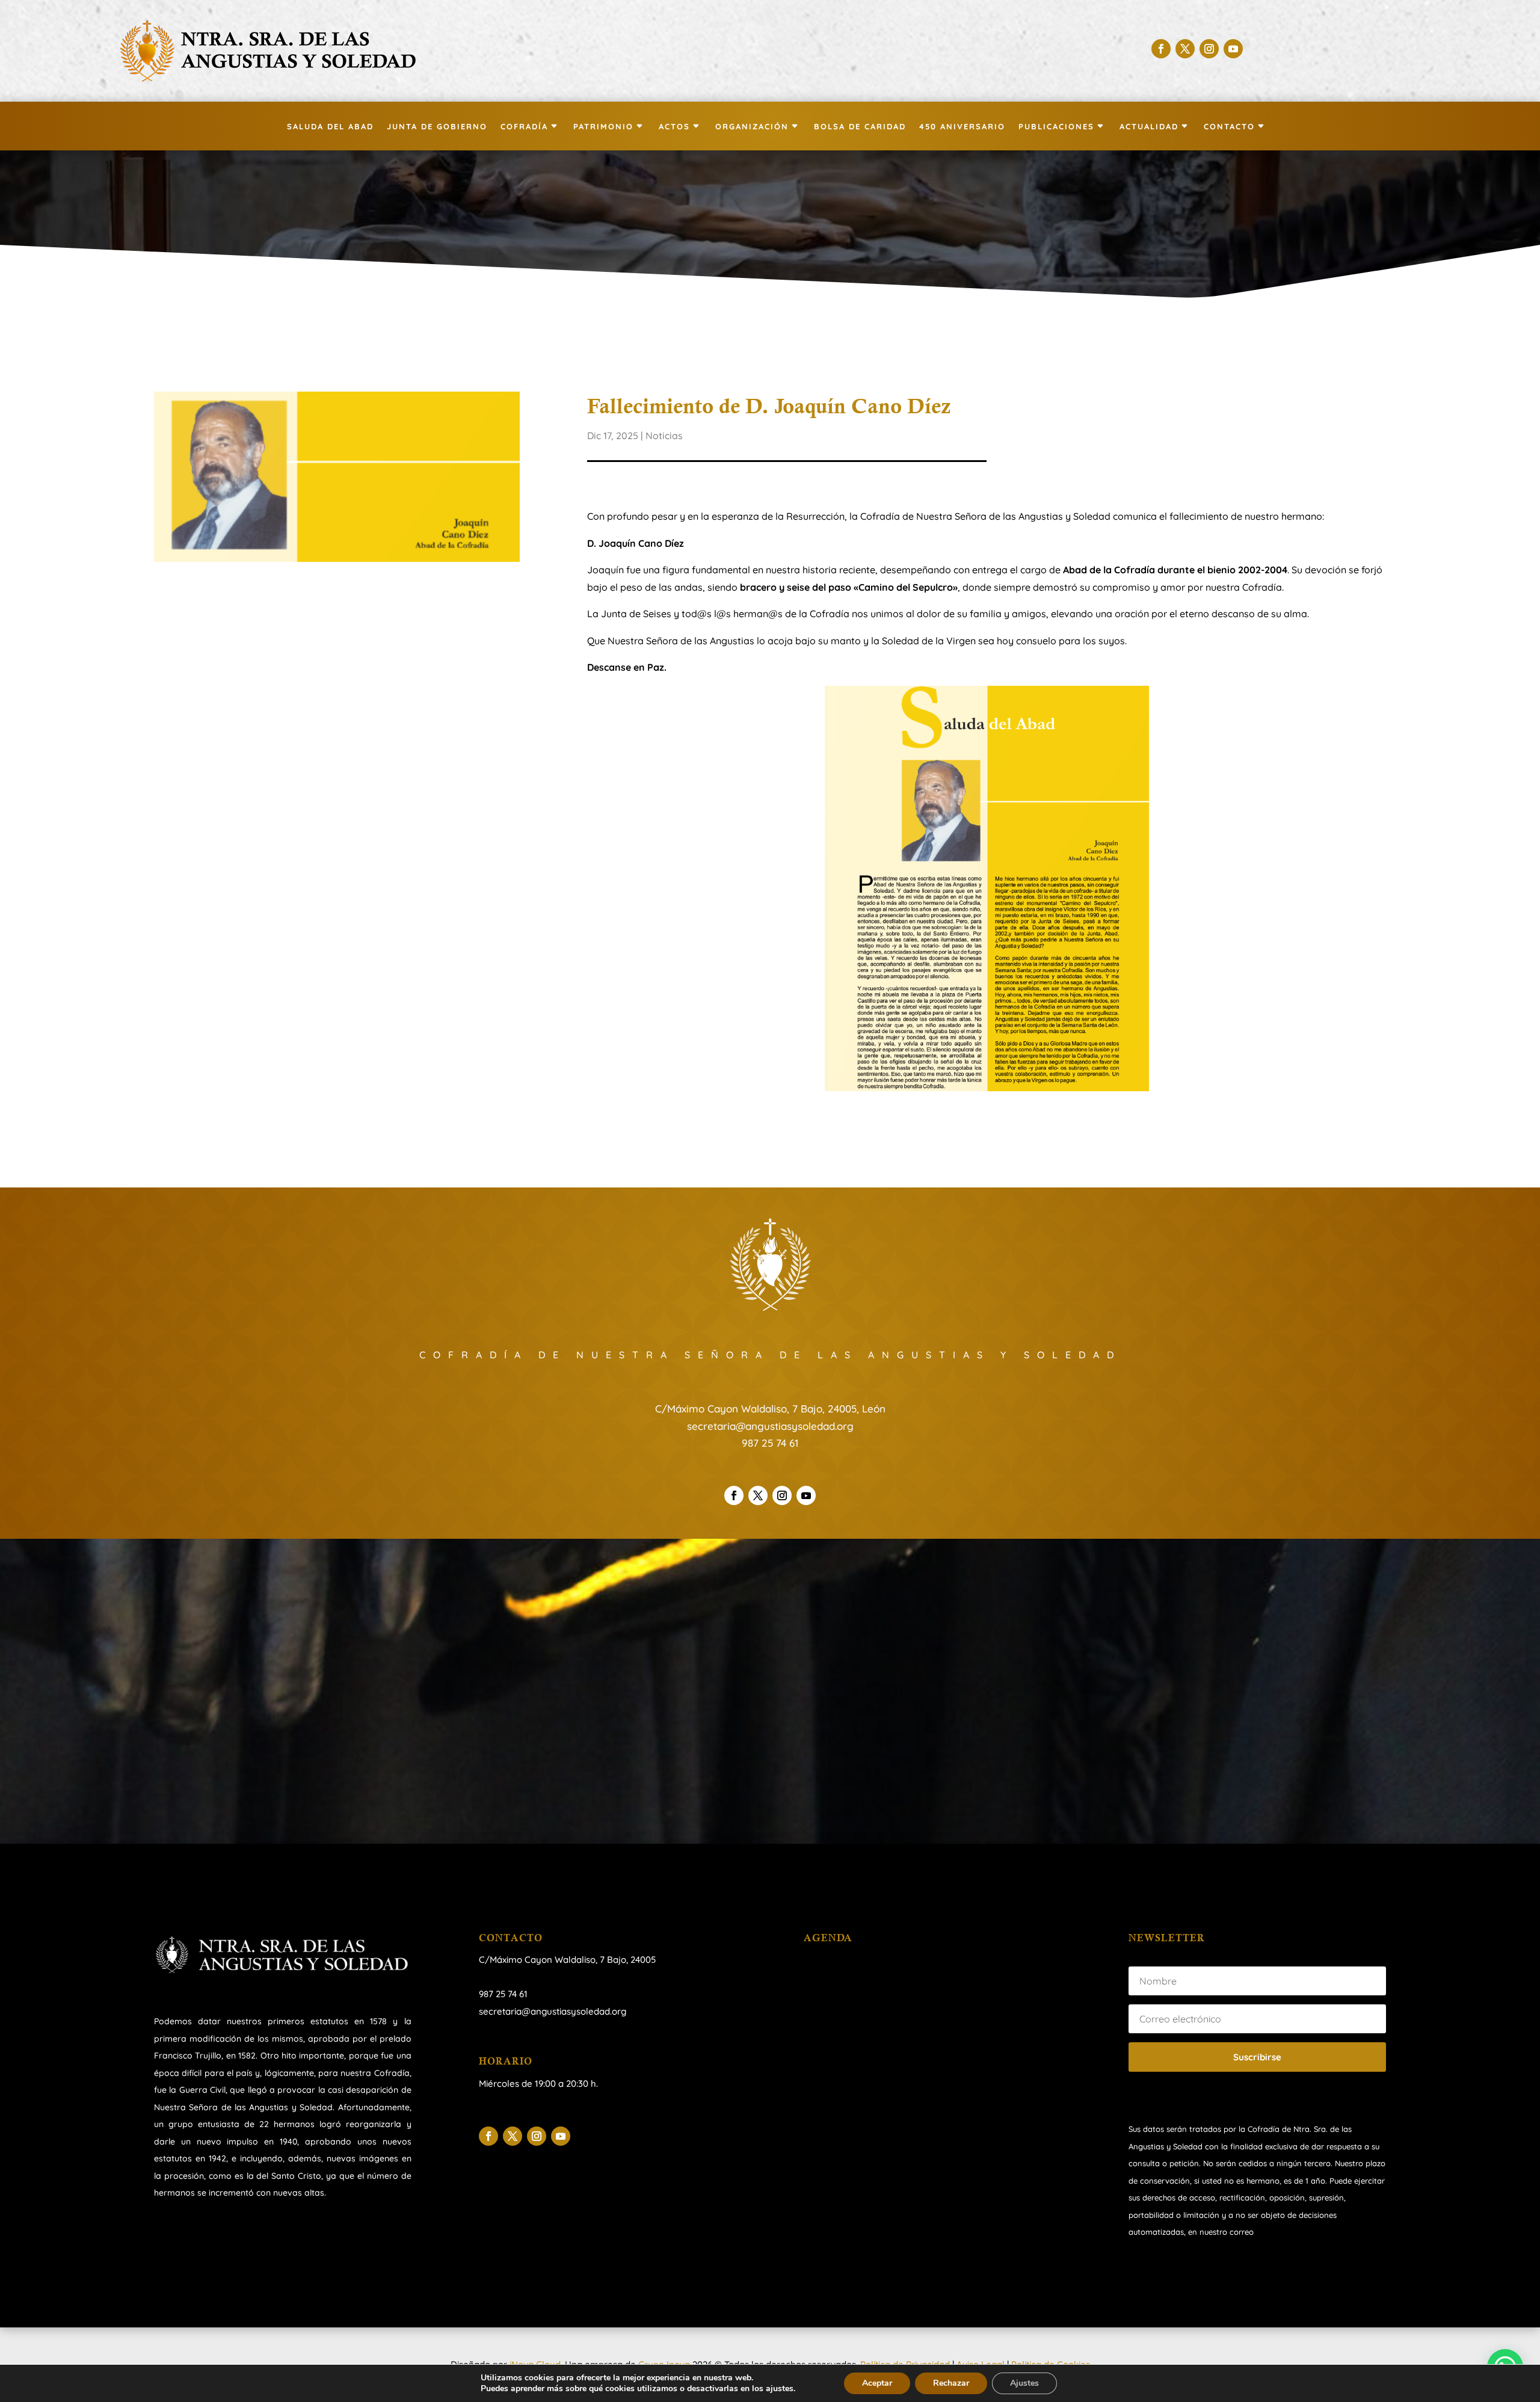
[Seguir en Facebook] (1161, 49)
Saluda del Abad (330, 127)
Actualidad (1149, 127)
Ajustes (1024, 2383)
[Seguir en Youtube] (1233, 49)
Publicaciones (1056, 127)
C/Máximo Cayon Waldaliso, (538, 1960)
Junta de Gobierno (437, 127)
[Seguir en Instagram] (1209, 49)
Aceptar (877, 2383)
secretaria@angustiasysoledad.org (770, 1426)
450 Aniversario (962, 127)
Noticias (664, 436)
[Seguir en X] (1185, 49)
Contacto (1229, 127)
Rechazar (951, 2383)
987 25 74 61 (770, 1443)
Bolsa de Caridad (860, 127)
